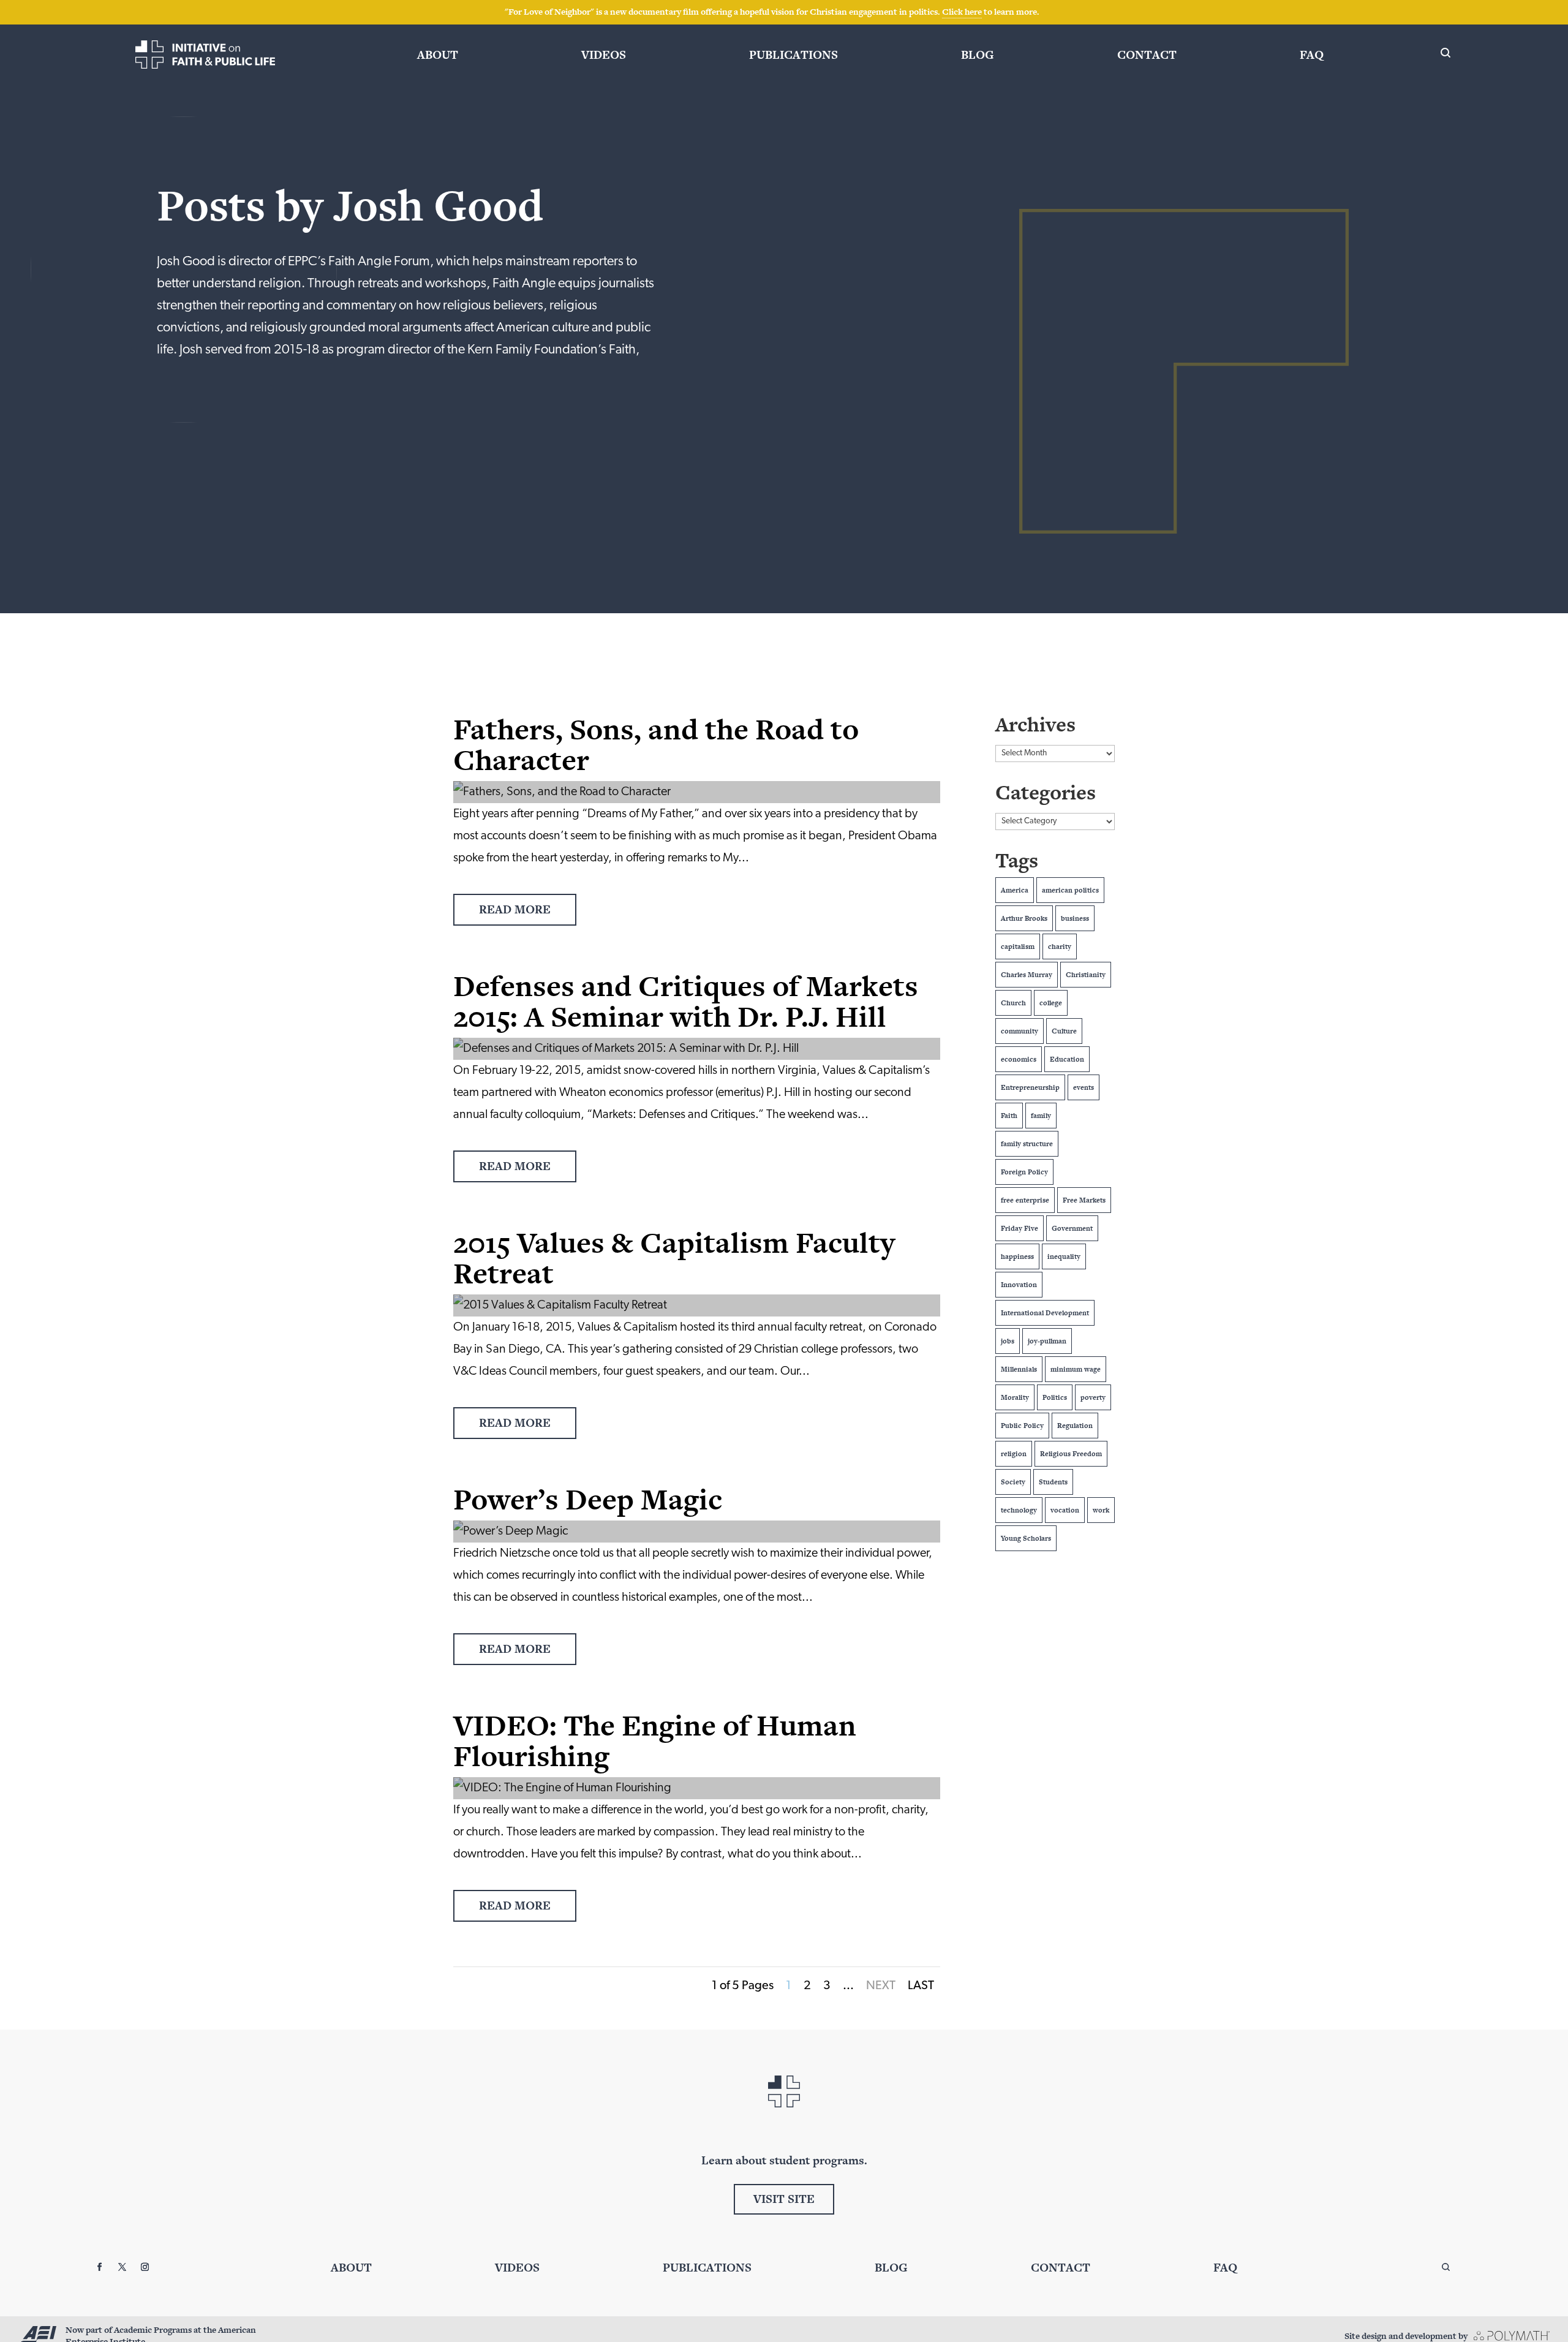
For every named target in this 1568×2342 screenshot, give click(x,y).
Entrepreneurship (1030, 1087)
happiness (1017, 1256)
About (438, 55)
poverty (1093, 1397)
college (1051, 1003)
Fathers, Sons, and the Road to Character (656, 744)
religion (1014, 1454)
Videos (604, 55)
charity (1060, 946)
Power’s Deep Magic (588, 1499)
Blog (978, 55)
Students (1053, 1482)
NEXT (881, 1986)
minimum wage (1076, 1369)
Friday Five (1020, 1228)
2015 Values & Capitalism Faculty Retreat (674, 1258)
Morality (1015, 1397)
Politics (1055, 1397)
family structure (1027, 1144)
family (1041, 1116)
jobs (1008, 1341)
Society (1013, 1482)
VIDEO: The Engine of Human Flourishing (655, 1740)
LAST (921, 1986)
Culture (1064, 1031)
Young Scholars (1026, 1538)
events (1084, 1087)
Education (1067, 1059)
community (1020, 1031)
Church (1013, 1003)
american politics (1070, 890)
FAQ (1312, 55)
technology (1019, 1510)
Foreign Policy (1024, 1172)
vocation (1065, 1510)
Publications (793, 55)
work (1101, 1510)
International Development (1045, 1313)
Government (1072, 1228)
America (1015, 890)
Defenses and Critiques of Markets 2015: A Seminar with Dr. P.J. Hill (686, 1001)
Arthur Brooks (1024, 918)
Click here (962, 12)
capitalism (1018, 946)
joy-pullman (1047, 1341)
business (1075, 918)
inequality (1064, 1256)
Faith (1009, 1116)
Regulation (1075, 1426)
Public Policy (1022, 1426)
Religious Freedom (1071, 1454)
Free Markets (1084, 1200)
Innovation (1019, 1285)
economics (1019, 1059)
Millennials (1019, 1369)
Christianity (1086, 975)
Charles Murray (1027, 975)
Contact (1147, 55)
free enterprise (1025, 1200)
